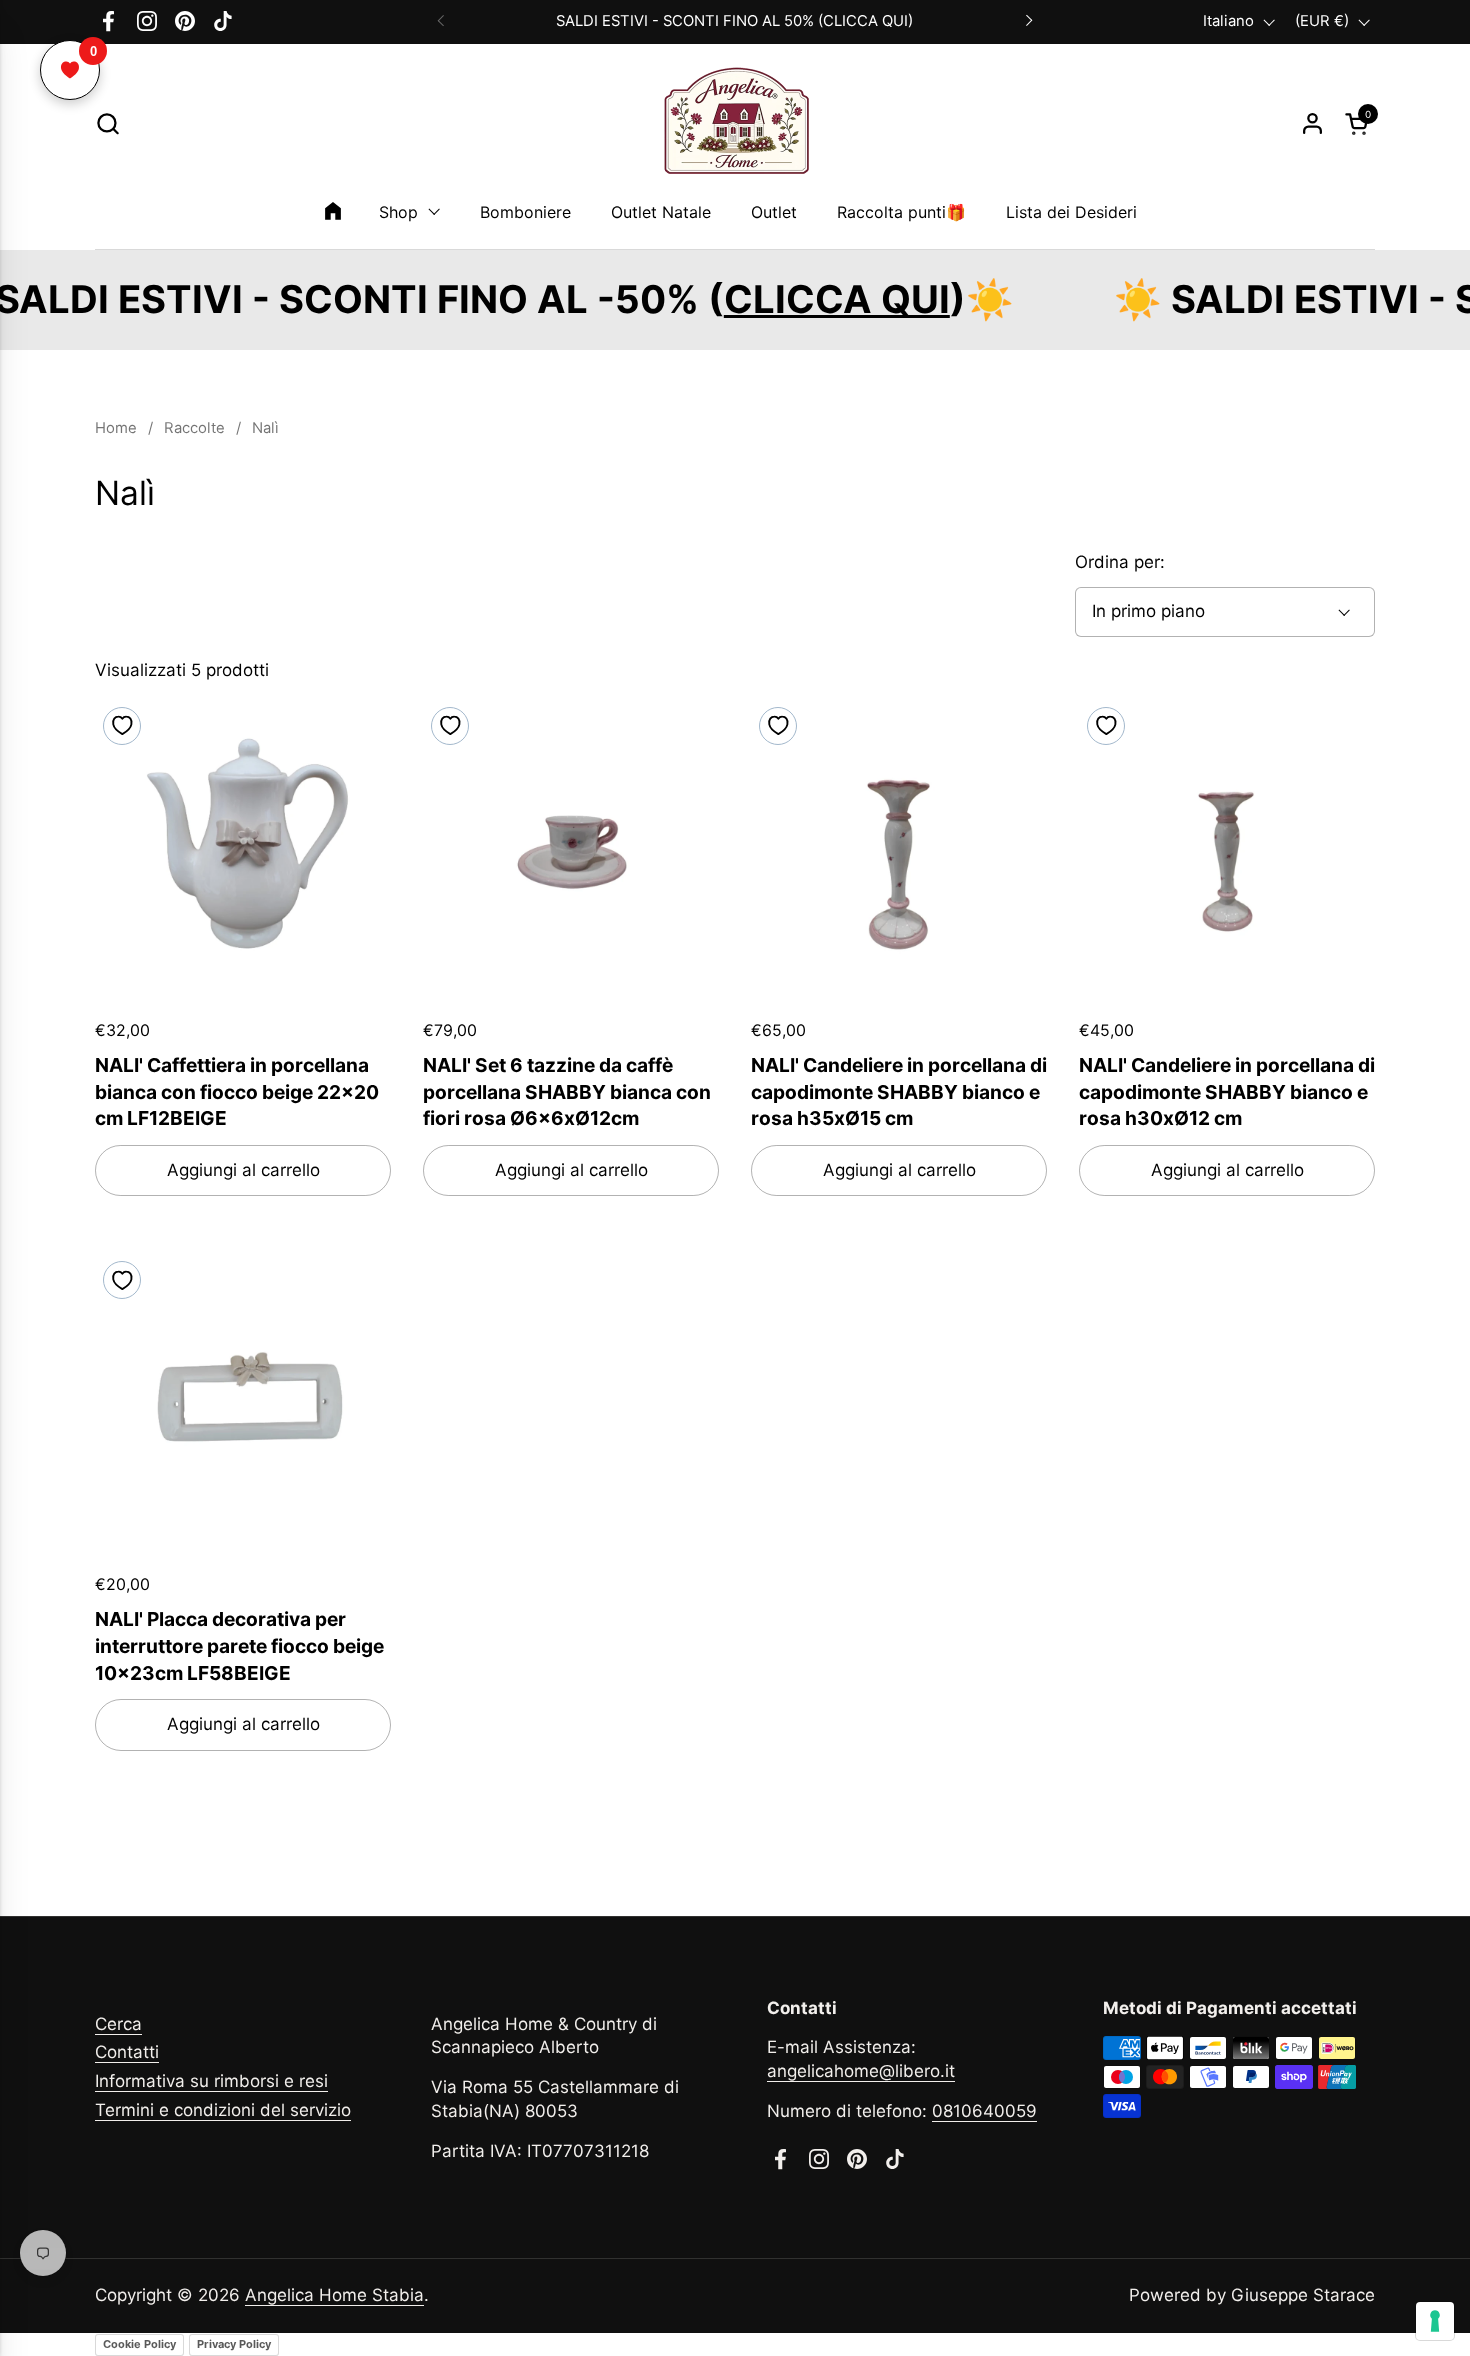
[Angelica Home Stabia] (735, 124)
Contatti (127, 2052)
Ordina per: (1120, 562)
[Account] (1312, 123)
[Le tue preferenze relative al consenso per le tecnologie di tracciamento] (1435, 2321)
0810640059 (984, 2111)
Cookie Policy (139, 2344)
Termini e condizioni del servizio (223, 2110)
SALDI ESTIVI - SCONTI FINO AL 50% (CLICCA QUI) (734, 21)
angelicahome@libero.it (861, 2071)
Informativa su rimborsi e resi (211, 2081)
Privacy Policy (234, 2344)
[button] (107, 123)
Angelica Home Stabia (334, 2295)
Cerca (118, 2024)
